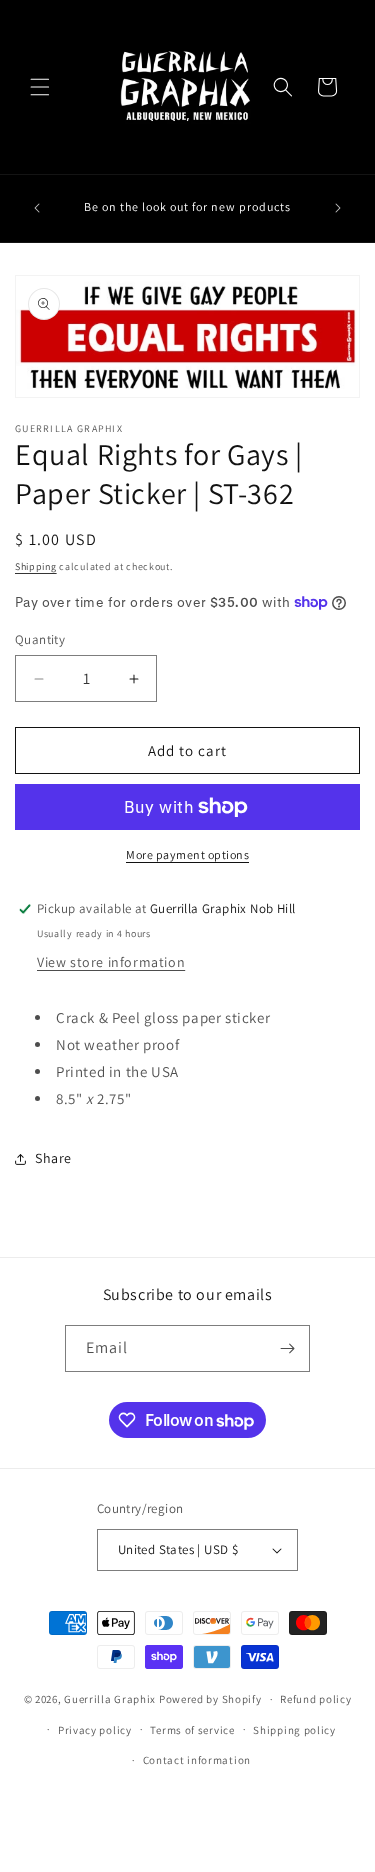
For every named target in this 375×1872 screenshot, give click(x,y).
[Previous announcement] (37, 208)
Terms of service (192, 1730)
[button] (40, 87)
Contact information (197, 1760)
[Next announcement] (338, 208)
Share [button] (53, 1158)
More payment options (187, 854)
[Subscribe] (287, 1348)
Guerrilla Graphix (110, 1699)
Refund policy (315, 1699)
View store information (111, 962)
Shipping (36, 566)
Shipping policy (294, 1730)
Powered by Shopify (210, 1699)
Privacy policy (95, 1730)
